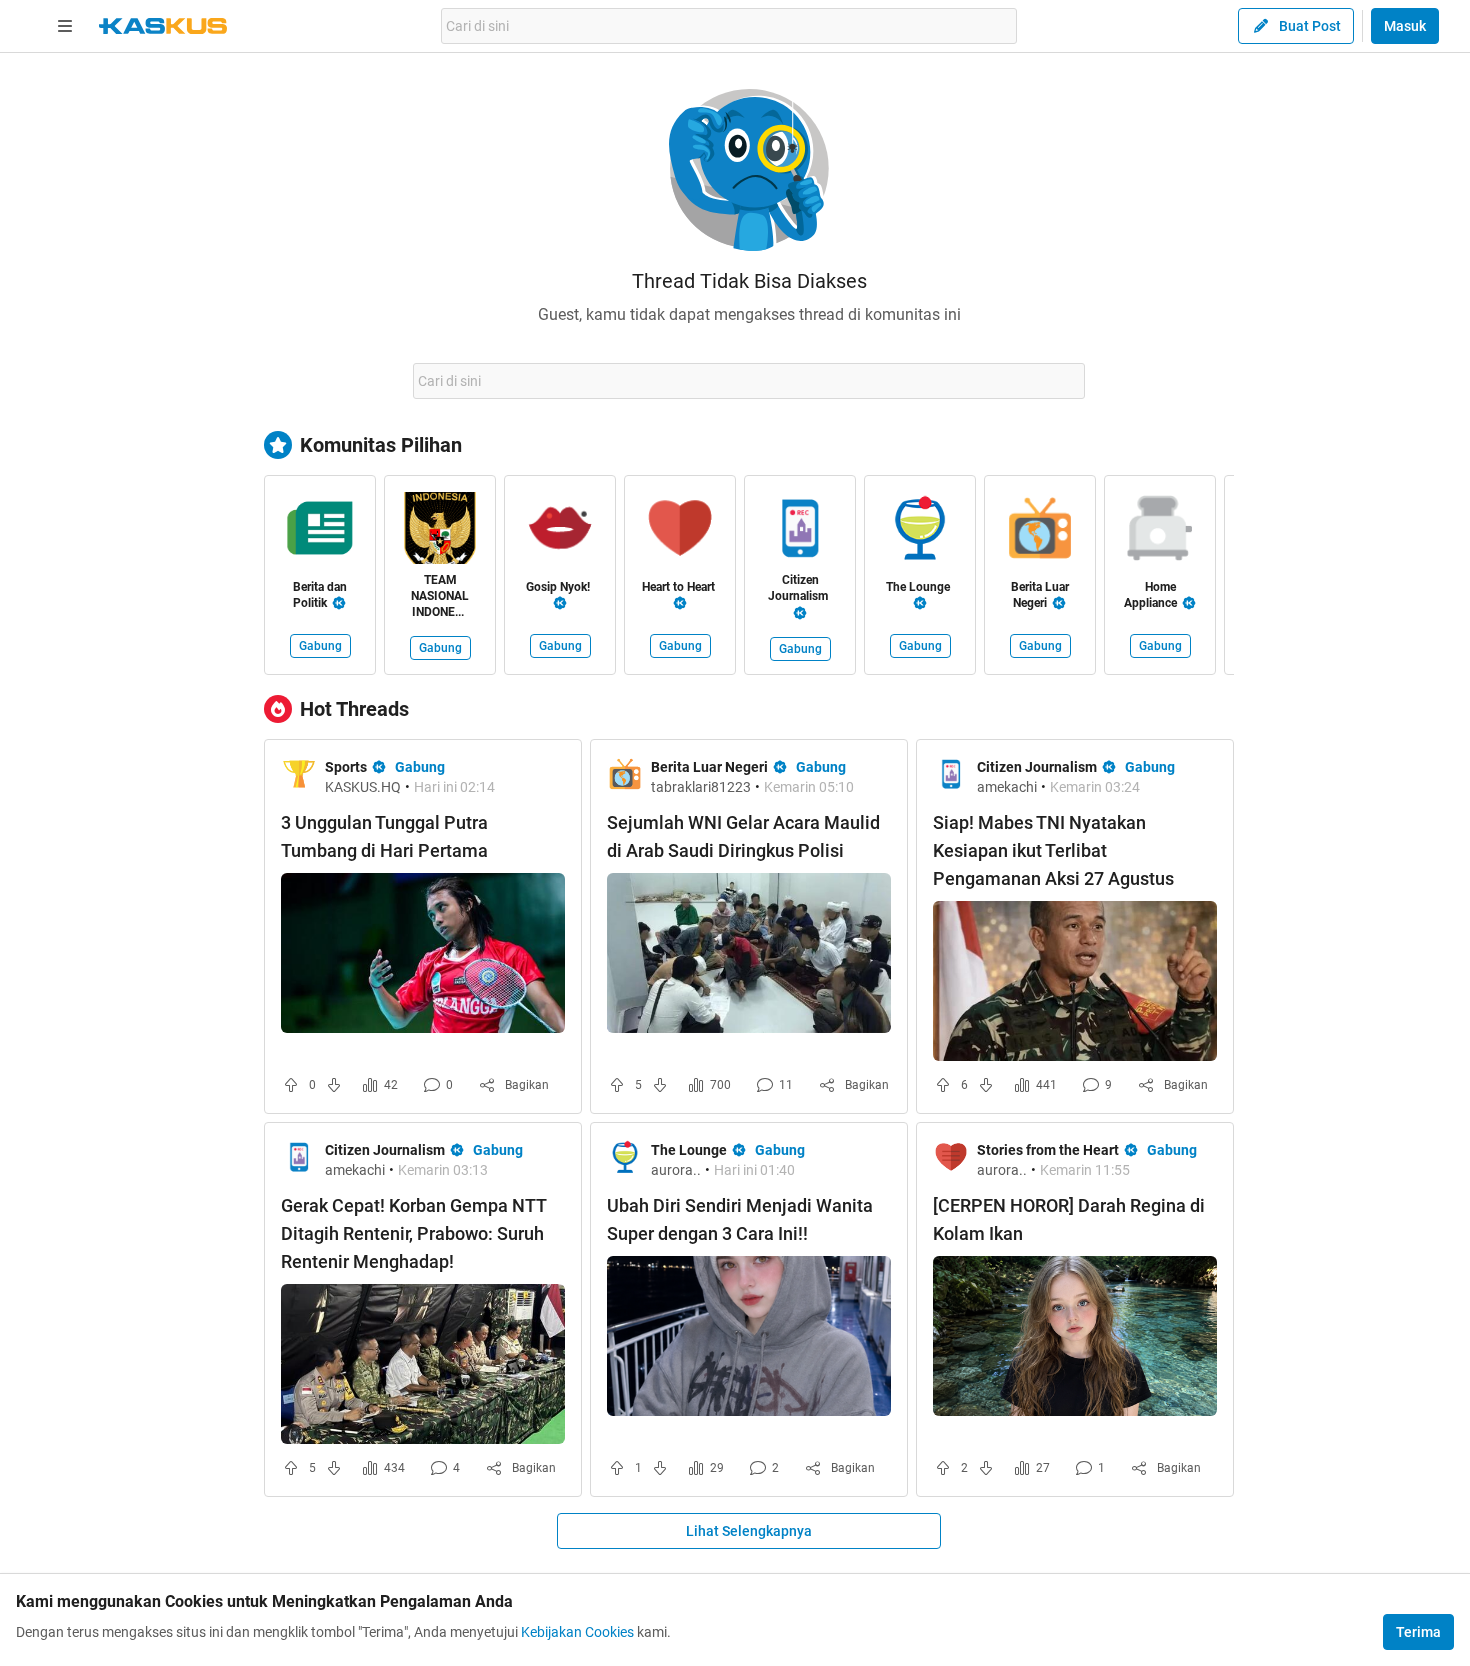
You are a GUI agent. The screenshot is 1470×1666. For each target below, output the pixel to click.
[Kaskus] (163, 26)
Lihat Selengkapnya (749, 1531)
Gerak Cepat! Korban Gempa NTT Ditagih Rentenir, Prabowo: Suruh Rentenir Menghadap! (413, 1233)
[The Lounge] (920, 532)
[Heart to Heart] (680, 532)
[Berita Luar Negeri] (1040, 532)
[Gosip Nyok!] (560, 532)
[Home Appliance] (1160, 532)
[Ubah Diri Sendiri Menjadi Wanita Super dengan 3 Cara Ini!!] (749, 1336)
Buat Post (1310, 26)
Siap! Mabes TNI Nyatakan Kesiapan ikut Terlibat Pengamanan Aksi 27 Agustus (1053, 850)
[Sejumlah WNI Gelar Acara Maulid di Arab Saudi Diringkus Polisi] (749, 953)
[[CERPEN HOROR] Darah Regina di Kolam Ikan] (1075, 1336)
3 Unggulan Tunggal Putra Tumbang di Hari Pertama (384, 836)
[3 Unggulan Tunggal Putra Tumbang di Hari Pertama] (423, 953)
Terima (1418, 1632)
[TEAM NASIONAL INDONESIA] (440, 532)
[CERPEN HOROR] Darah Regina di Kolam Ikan (1069, 1219)
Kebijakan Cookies (577, 1632)
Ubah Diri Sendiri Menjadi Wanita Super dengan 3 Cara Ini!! (740, 1219)
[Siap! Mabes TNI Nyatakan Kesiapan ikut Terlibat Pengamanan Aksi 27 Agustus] (1075, 981)
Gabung (320, 646)
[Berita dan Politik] (320, 532)
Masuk (1405, 26)
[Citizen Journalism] (800, 532)
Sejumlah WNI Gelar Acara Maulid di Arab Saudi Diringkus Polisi (743, 836)
